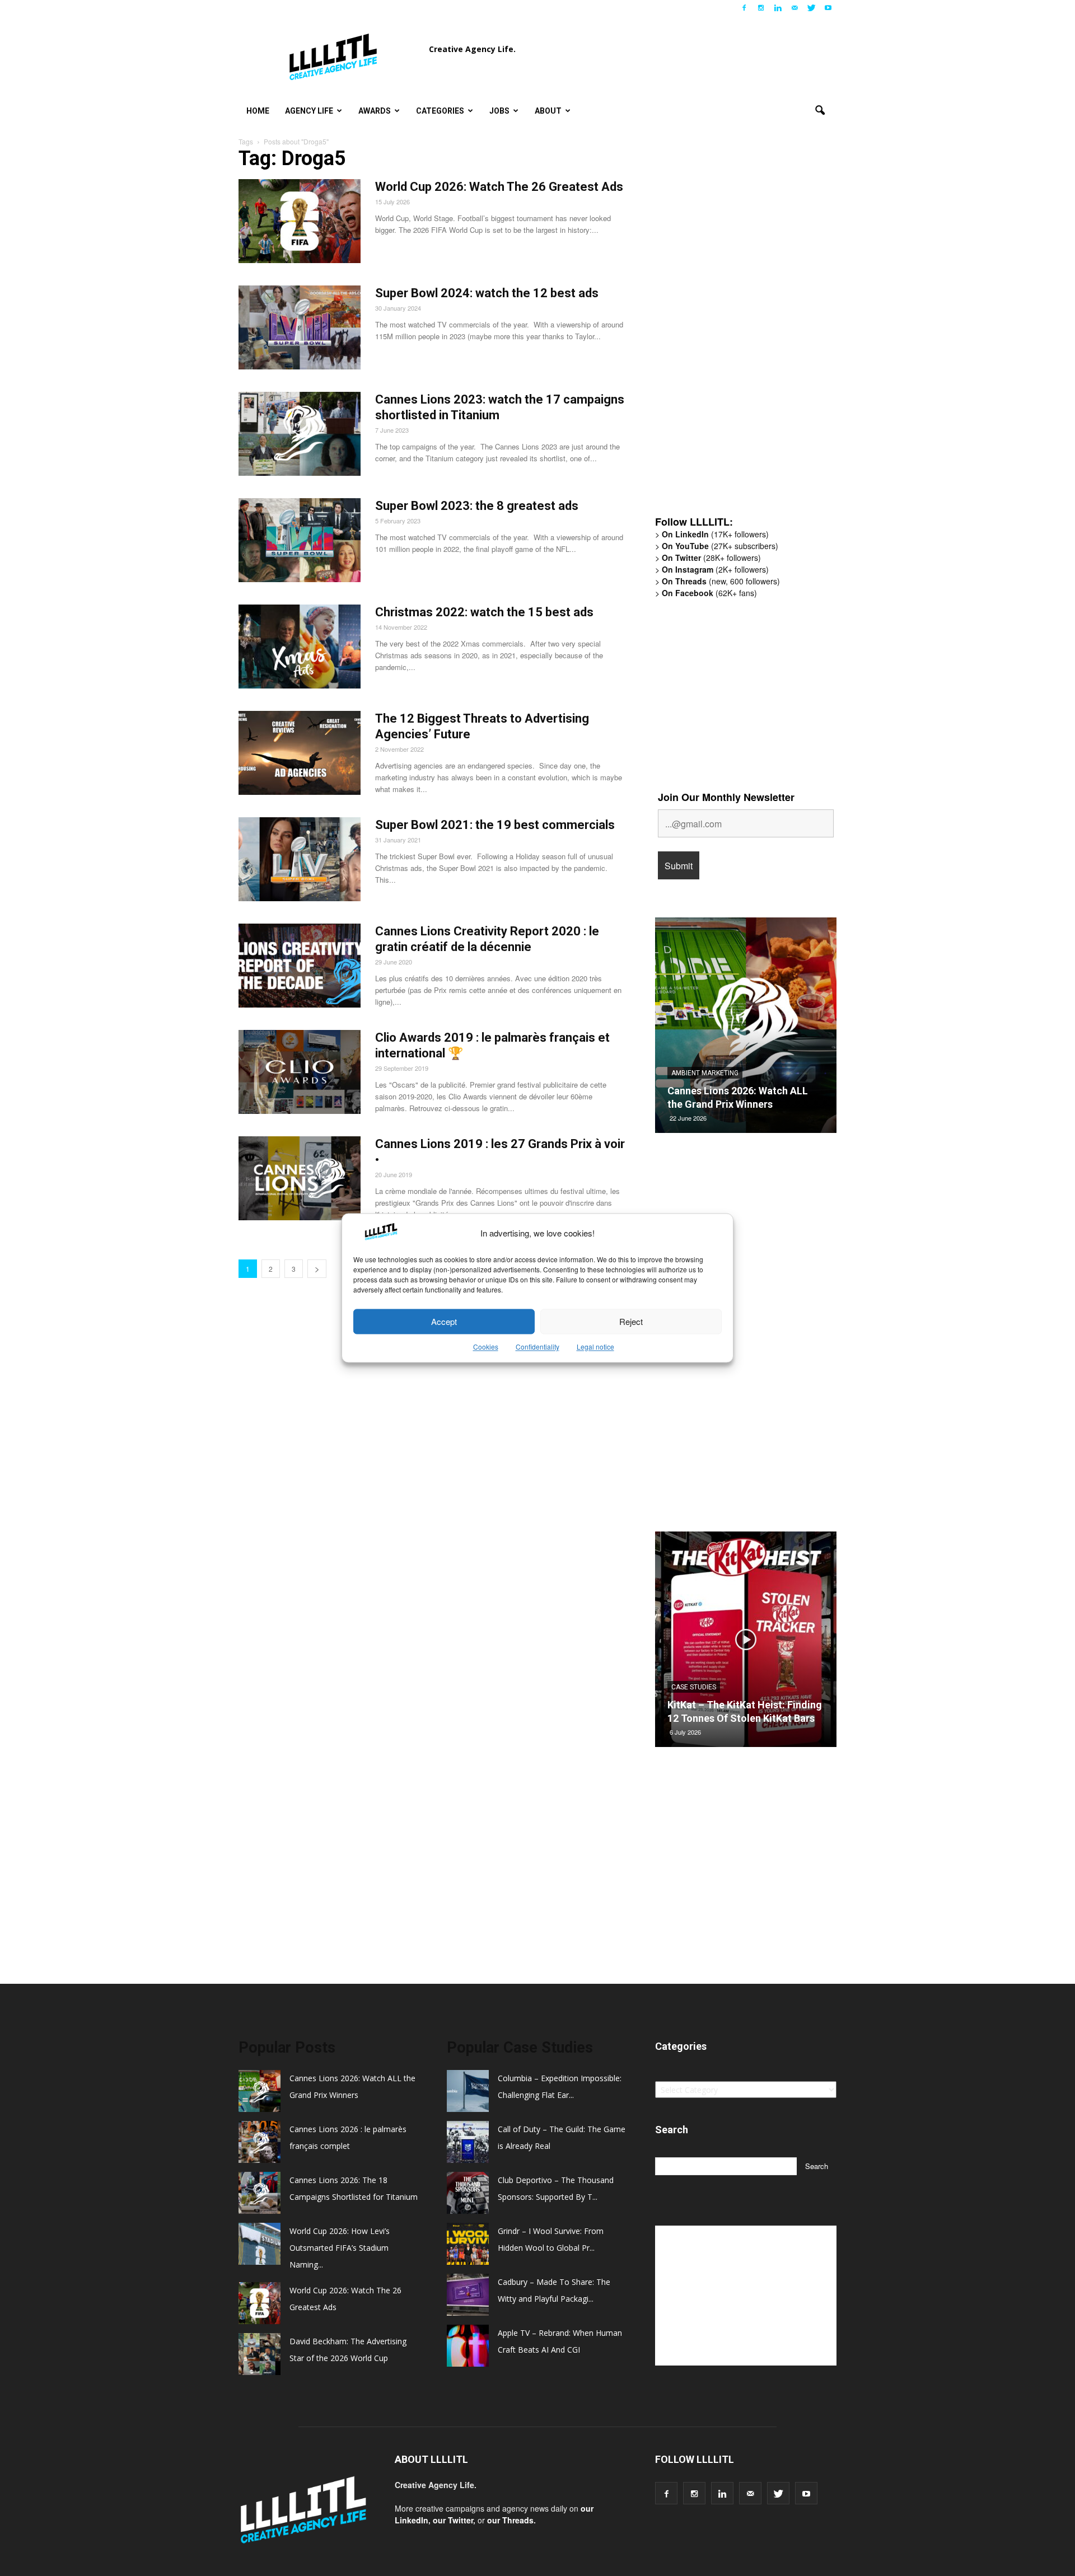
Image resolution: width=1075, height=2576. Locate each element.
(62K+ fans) (709, 593)
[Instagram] (761, 8)
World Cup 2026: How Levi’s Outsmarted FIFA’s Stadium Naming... (340, 2248)
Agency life (309, 111)
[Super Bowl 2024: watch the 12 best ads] (300, 327)
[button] (820, 111)
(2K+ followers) (715, 569)
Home (258, 111)
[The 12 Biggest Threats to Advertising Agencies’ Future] (300, 753)
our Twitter (453, 2520)
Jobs (499, 111)
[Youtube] (828, 8)
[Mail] (794, 8)
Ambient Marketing (705, 1073)
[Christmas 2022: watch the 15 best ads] (300, 647)
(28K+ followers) (711, 558)
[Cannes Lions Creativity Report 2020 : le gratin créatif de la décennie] (300, 966)
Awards (375, 111)
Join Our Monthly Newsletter (726, 797)
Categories (440, 111)
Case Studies (694, 1687)
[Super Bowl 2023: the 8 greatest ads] (300, 540)
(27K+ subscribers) (720, 546)
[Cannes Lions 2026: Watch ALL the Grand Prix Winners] (746, 1029)
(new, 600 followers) (721, 581)
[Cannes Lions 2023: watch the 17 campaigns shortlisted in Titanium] (300, 434)
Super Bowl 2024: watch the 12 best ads (487, 293)
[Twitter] (811, 8)
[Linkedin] (778, 8)
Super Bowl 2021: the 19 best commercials (495, 825)
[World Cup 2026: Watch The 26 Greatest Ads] (300, 221)
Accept (444, 1321)
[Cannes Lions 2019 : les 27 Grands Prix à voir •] (300, 1178)
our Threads (510, 2520)
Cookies (486, 1347)
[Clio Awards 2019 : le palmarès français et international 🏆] (300, 1072)
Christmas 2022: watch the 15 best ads (484, 612)
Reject (631, 1321)
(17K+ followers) (715, 534)
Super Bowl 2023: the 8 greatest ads (477, 506)
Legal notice (595, 1347)
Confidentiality (537, 1347)
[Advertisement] (739, 333)
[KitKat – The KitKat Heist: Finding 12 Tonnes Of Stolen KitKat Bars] (746, 1643)
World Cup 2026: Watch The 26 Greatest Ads (499, 187)
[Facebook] (744, 8)
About (548, 111)
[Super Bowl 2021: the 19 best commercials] (300, 859)
